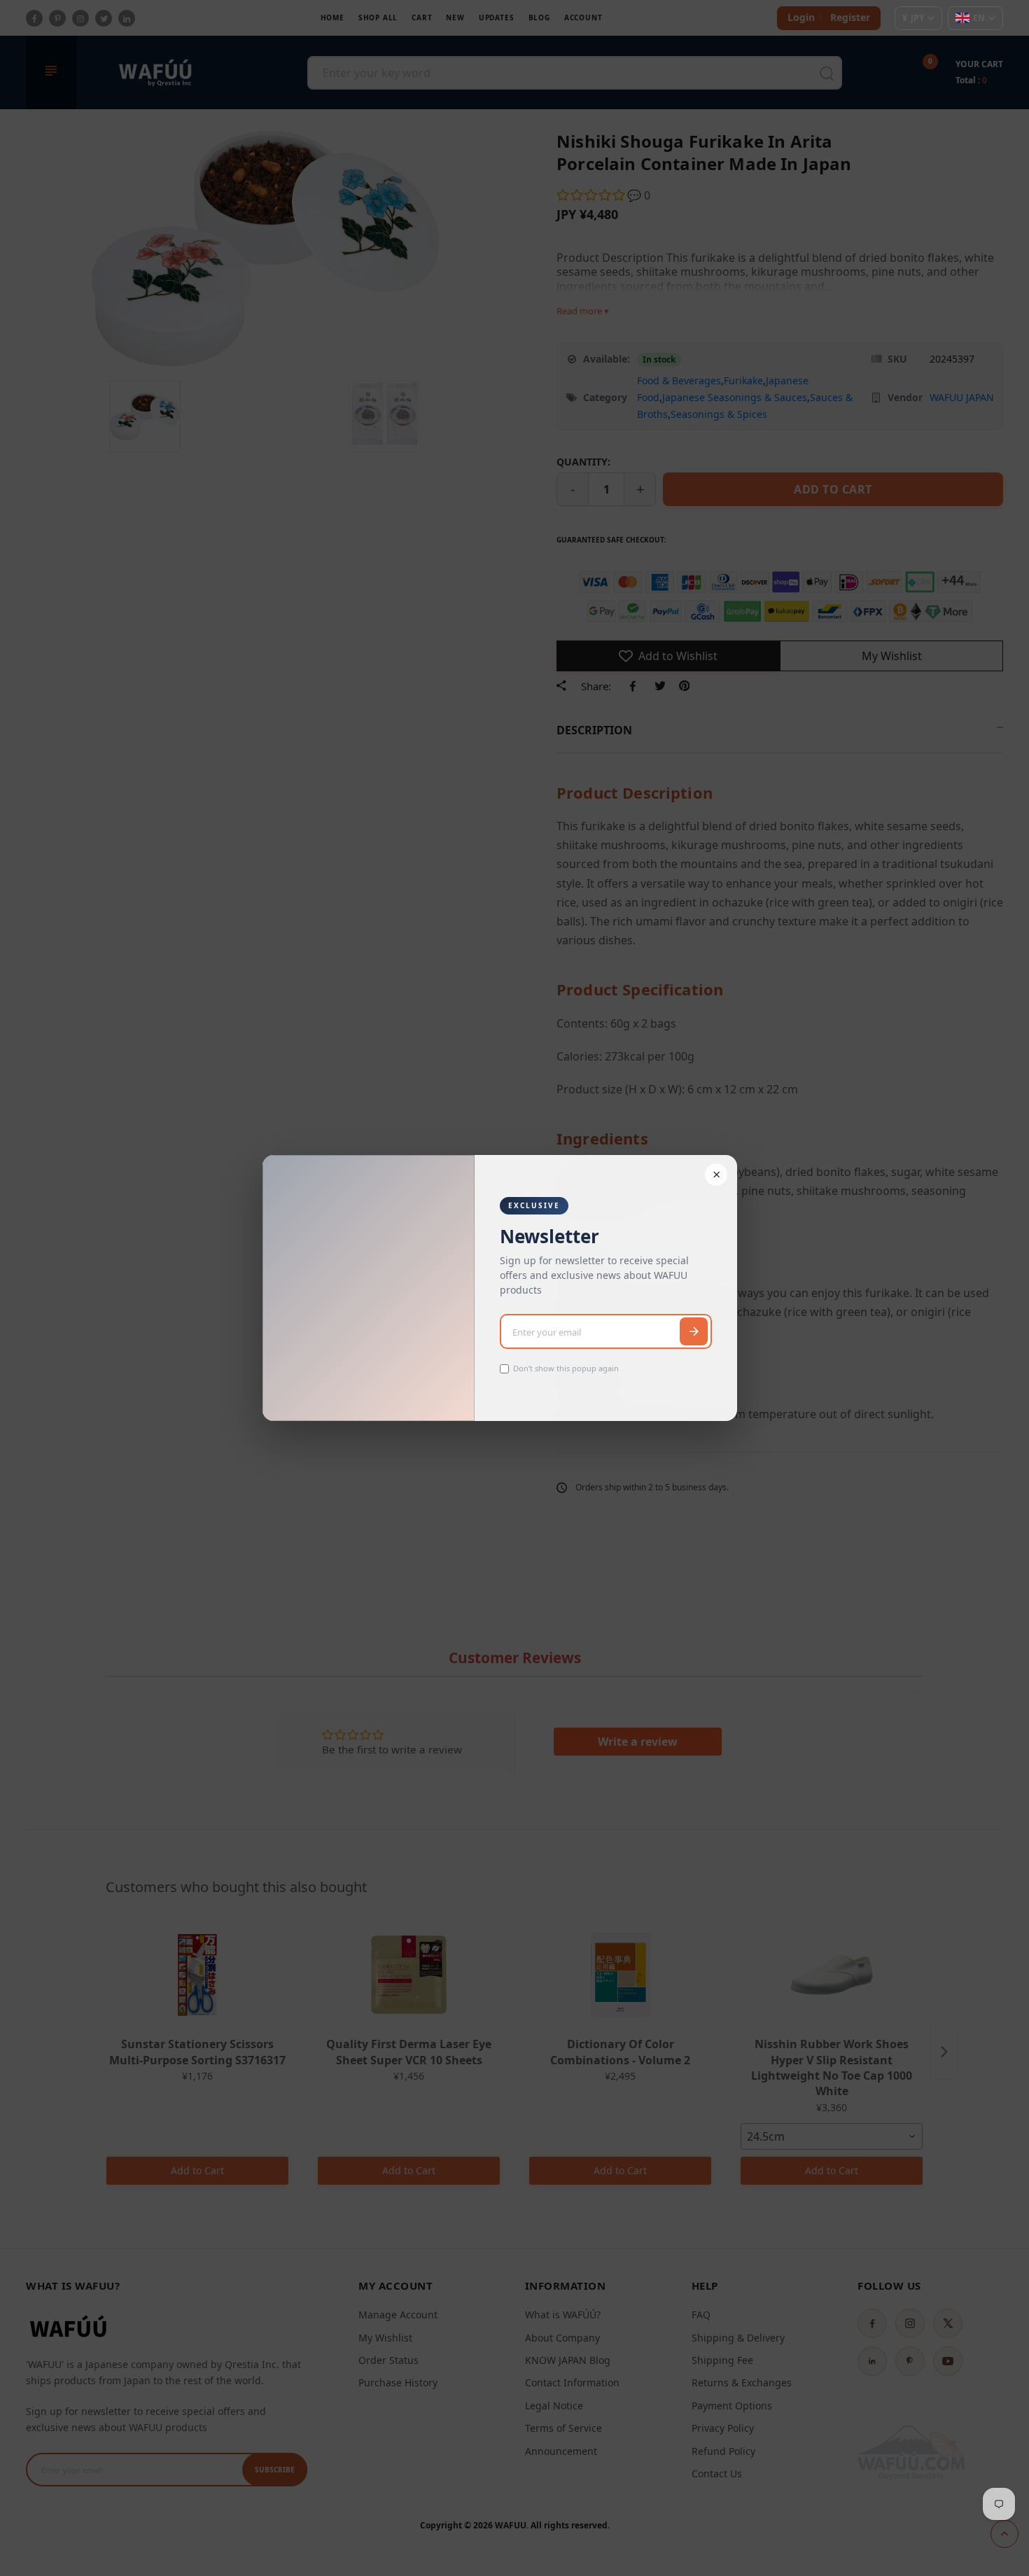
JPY (913, 18)
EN (979, 18)
